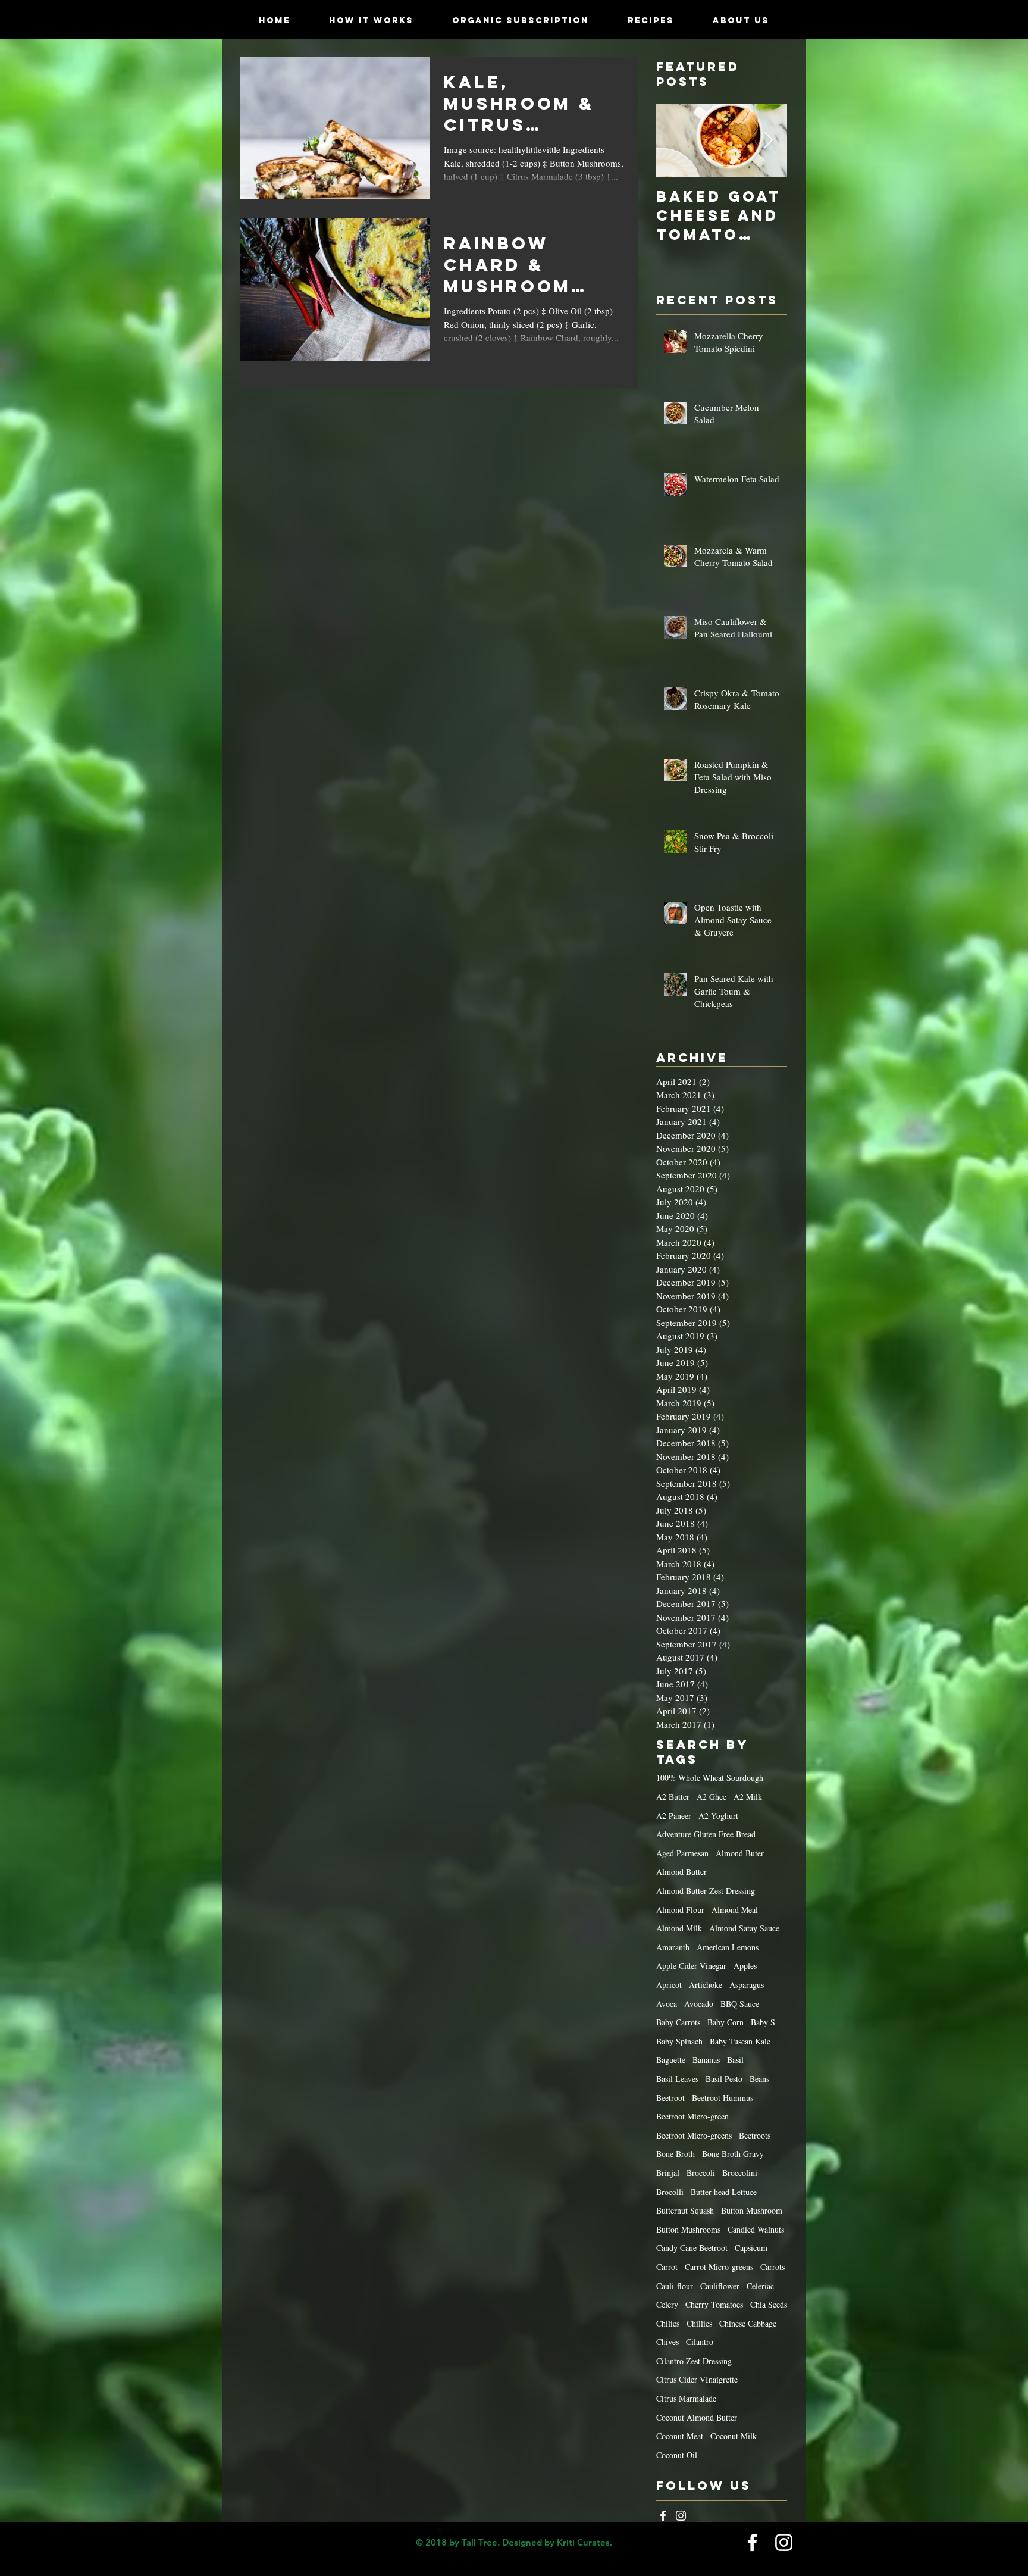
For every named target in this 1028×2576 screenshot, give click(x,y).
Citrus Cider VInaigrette (697, 2379)
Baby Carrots (678, 2022)
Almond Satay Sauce (744, 1928)
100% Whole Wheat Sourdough (710, 1778)
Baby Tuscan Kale (740, 2041)
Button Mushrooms (688, 2229)
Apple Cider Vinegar (691, 1966)
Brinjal (668, 2173)
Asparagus (747, 1985)
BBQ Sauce (740, 2004)
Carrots (772, 2267)
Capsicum (751, 2248)
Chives (667, 2342)
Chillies (699, 2323)
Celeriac (760, 2286)
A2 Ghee (712, 1797)
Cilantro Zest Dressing (694, 2361)
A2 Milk (748, 1797)
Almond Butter (681, 1872)
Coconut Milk (734, 2436)
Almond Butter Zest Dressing (706, 1891)
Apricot (669, 1985)
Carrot (667, 2267)
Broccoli (701, 2173)
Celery (667, 2304)
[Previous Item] (675, 141)
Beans (759, 2079)
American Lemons (728, 1947)
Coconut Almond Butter (697, 2417)
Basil (735, 2060)
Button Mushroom (752, 2210)
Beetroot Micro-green (692, 2116)
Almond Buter (740, 1853)
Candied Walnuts (756, 2229)
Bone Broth (676, 2154)
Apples (745, 1966)
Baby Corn (725, 2022)
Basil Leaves (677, 2079)
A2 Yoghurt (718, 1816)
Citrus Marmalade (686, 2398)
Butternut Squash (685, 2210)
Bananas (706, 2060)
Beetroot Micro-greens (694, 2135)
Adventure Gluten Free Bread (706, 1834)
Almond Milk (679, 1928)
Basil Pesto (724, 2079)
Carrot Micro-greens (719, 2267)
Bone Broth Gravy (733, 2154)
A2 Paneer (674, 1816)
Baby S (763, 2022)
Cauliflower (720, 2286)
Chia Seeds (769, 2304)
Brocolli (670, 2192)
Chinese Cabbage (748, 2323)
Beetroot (670, 2098)
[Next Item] (768, 141)
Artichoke (706, 1985)
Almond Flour (680, 1910)
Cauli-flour (675, 2286)
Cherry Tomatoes (714, 2304)
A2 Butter (673, 1797)
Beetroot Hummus (723, 2098)
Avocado (699, 2004)
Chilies (668, 2323)
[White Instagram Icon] (681, 2516)
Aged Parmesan (682, 1853)
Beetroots (755, 2135)
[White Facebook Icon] (663, 2516)
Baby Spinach (679, 2041)
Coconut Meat (680, 2436)
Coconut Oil (677, 2455)
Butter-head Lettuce (724, 2192)
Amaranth (673, 1947)
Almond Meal (735, 1910)
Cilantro (700, 2342)
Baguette (671, 2060)
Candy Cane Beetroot (692, 2248)
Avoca (667, 2004)
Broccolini (740, 2173)
